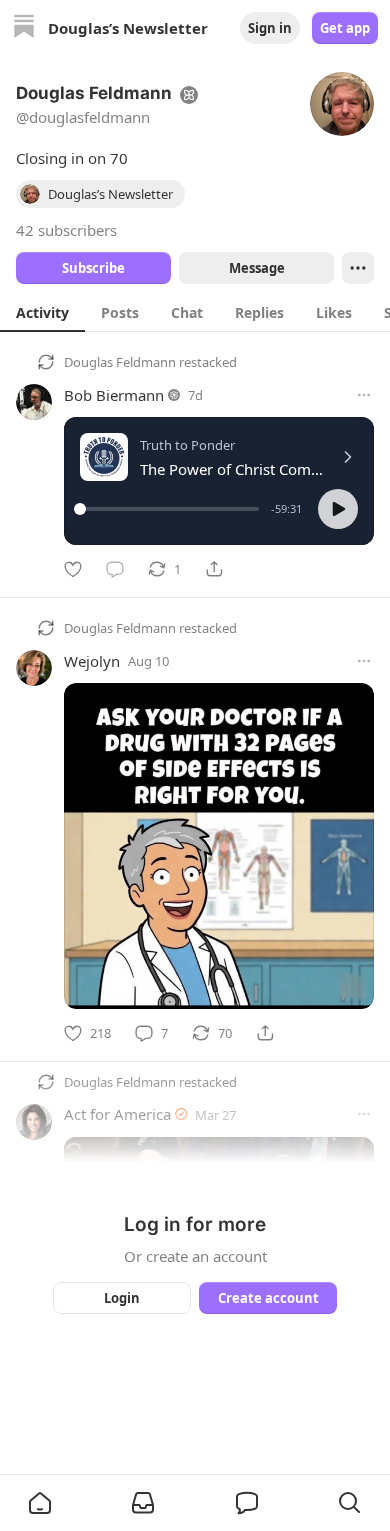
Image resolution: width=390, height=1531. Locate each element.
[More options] (364, 395)
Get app (345, 28)
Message (257, 268)
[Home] (24, 28)
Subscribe (93, 268)
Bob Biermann (114, 395)
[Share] (214, 569)
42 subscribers (66, 230)
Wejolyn (92, 661)
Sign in (270, 28)
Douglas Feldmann (120, 362)
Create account (268, 1298)
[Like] (73, 569)
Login (122, 1298)
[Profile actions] (358, 268)
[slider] (169, 509)
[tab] (42, 312)
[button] (338, 509)
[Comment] (115, 569)
